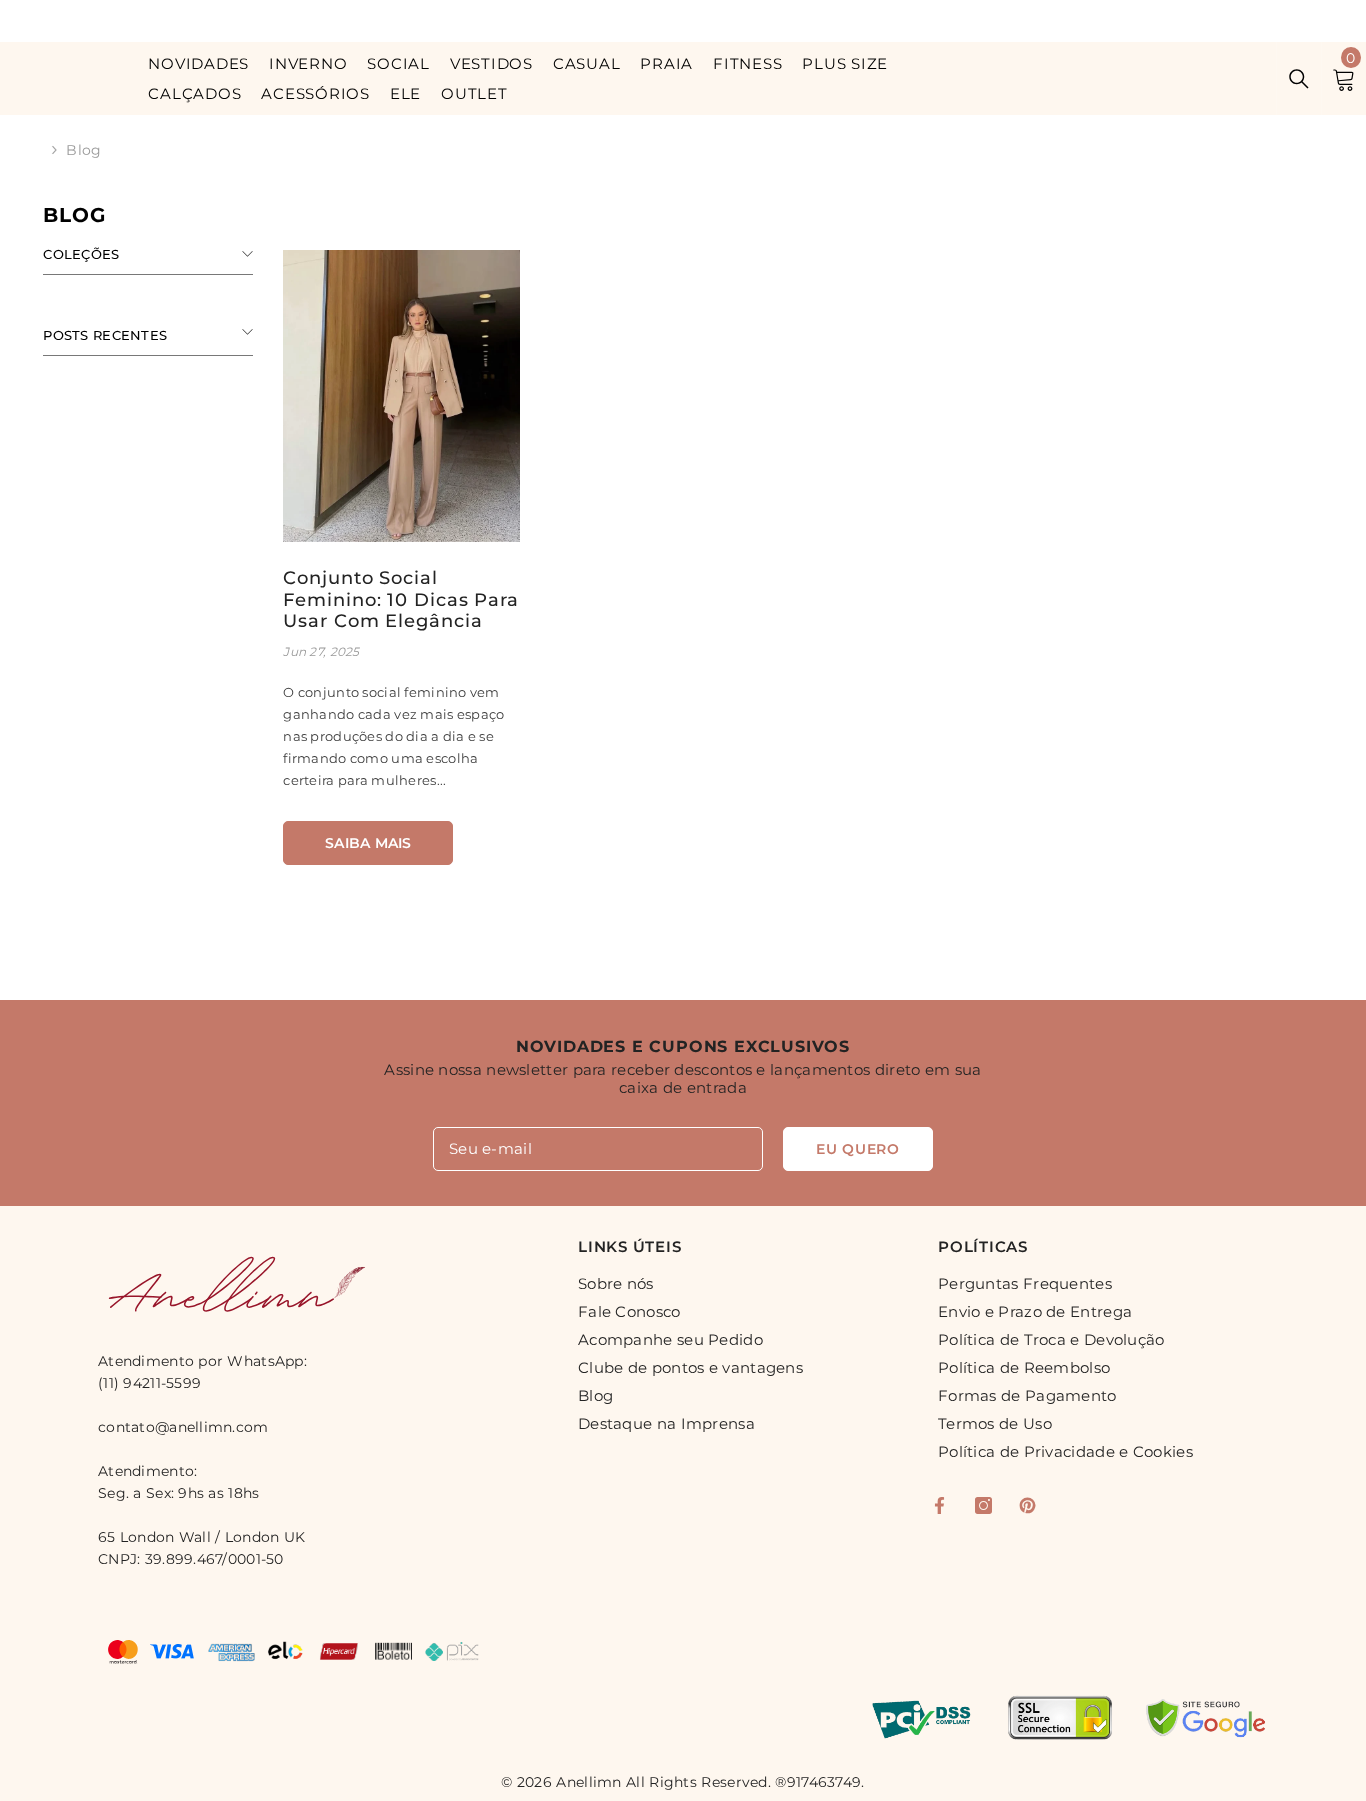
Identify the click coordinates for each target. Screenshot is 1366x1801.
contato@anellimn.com (183, 1427)
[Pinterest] (1027, 1505)
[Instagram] (983, 1505)
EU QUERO (858, 1149)
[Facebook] (939, 1505)
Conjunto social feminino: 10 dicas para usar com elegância (401, 600)
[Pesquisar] (1299, 79)
